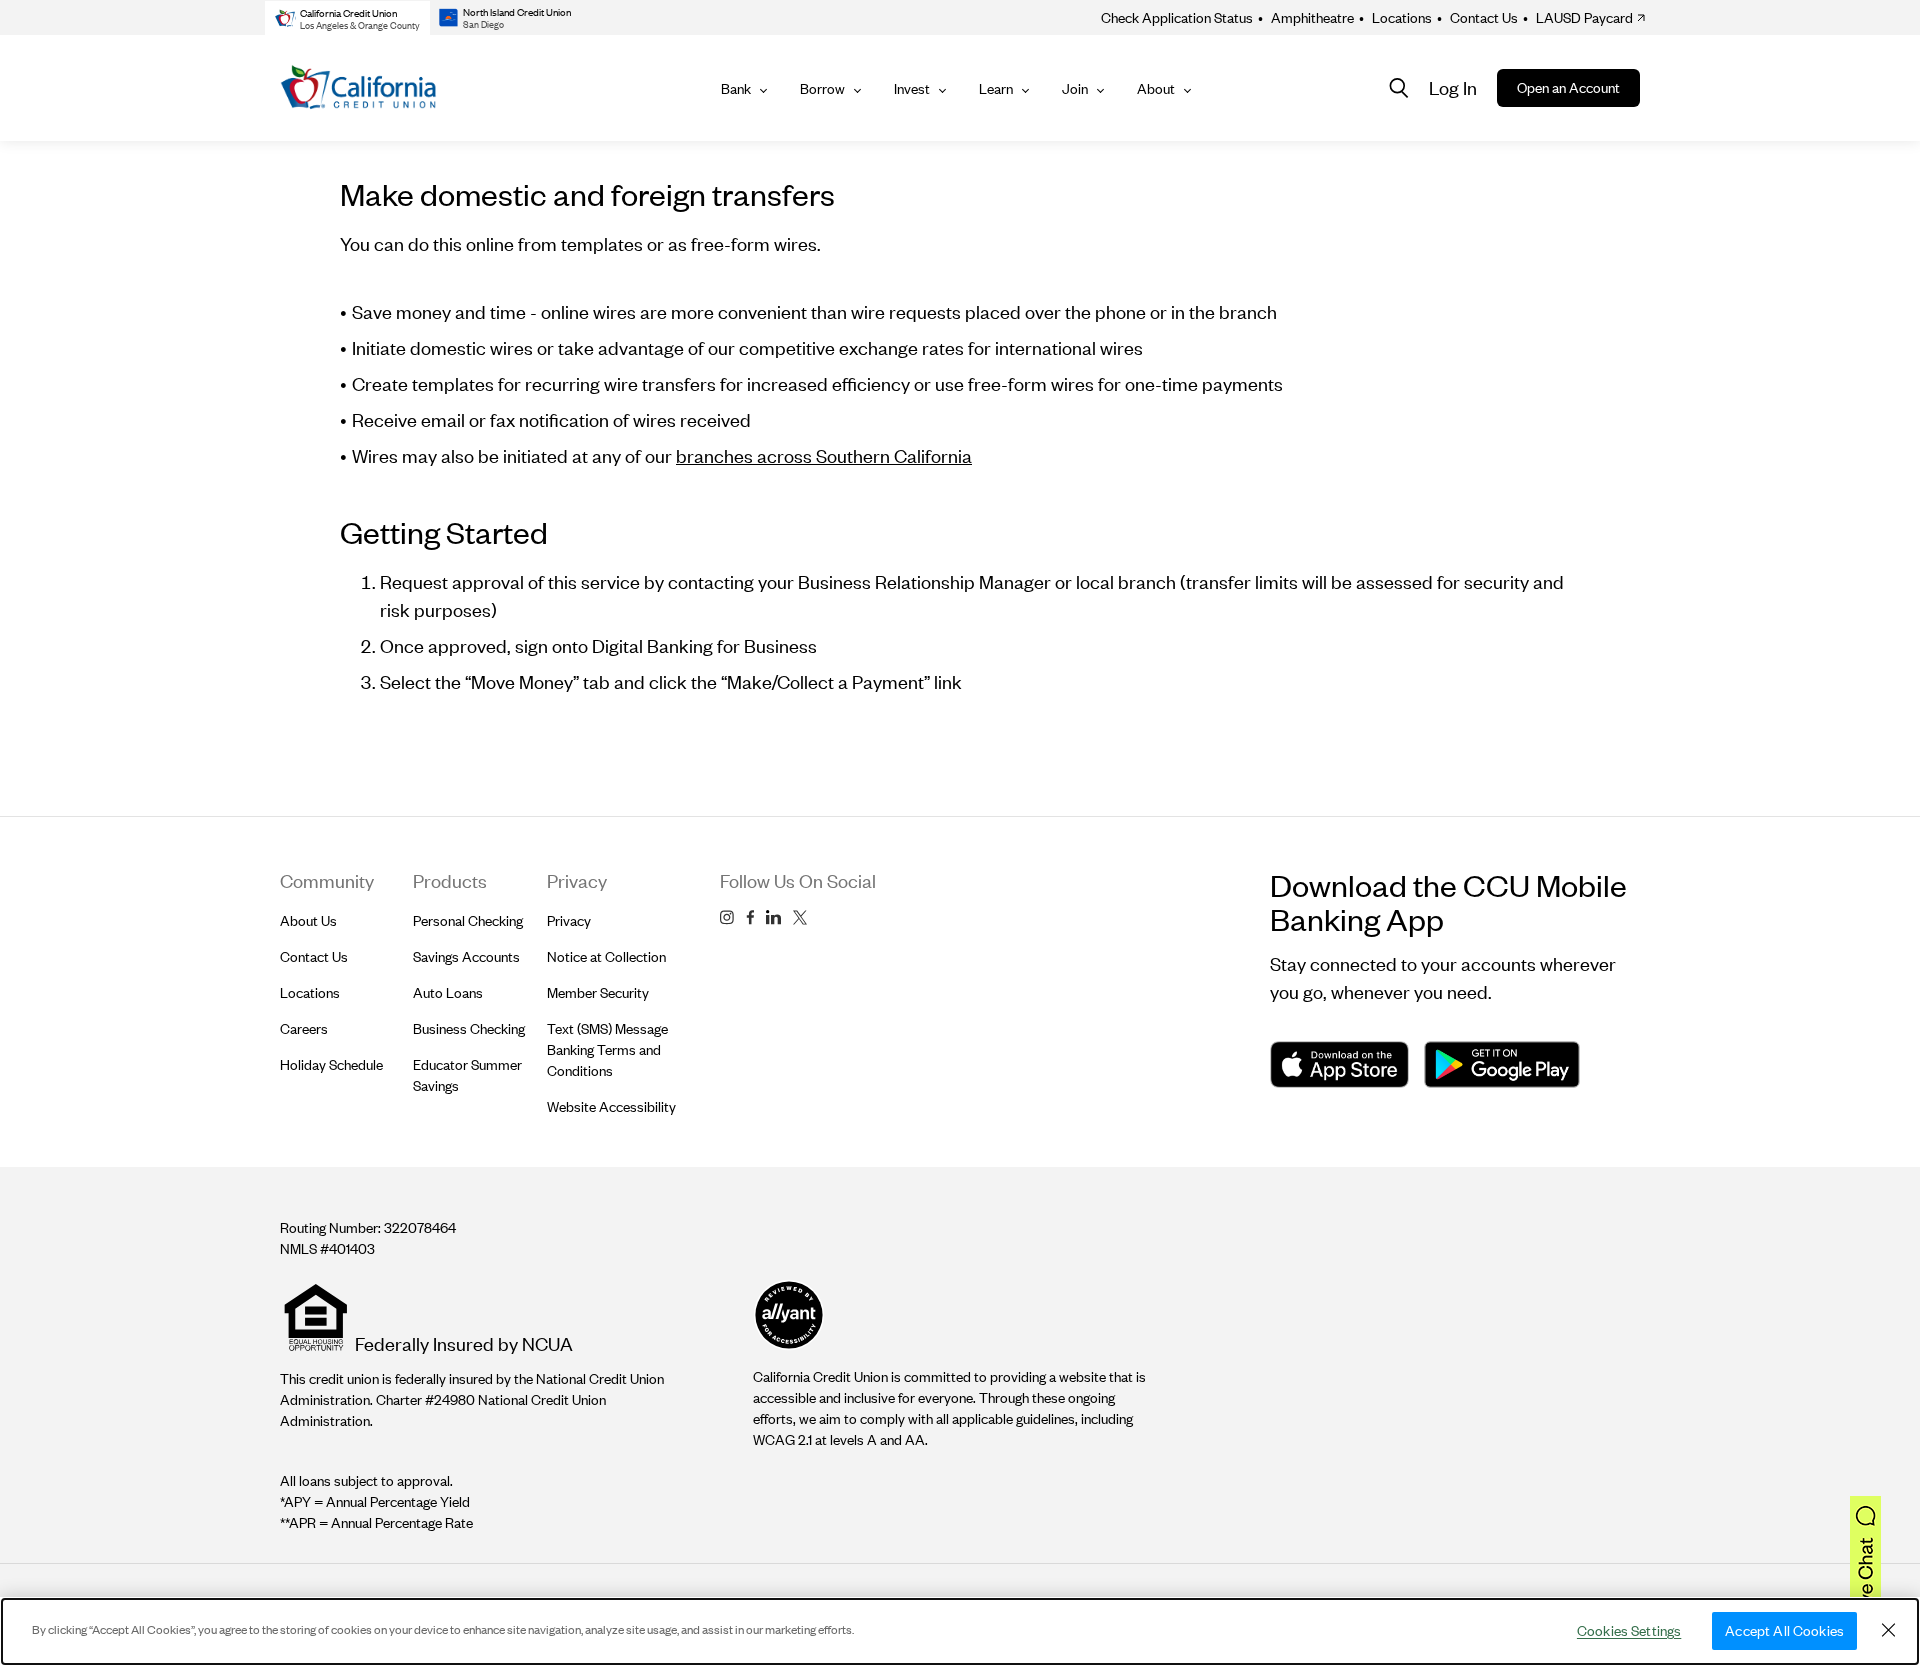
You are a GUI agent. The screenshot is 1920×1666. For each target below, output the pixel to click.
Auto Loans (448, 992)
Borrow (822, 88)
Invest (912, 88)
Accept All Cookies (1784, 1630)
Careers (304, 1028)
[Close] (1888, 1630)
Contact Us (1477, 17)
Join (1075, 88)
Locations (1395, 17)
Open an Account (1568, 87)
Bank (736, 88)
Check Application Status (1177, 17)
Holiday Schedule (331, 1064)
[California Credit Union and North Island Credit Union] (358, 88)
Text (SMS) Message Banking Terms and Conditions (607, 1049)
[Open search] (1399, 88)
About (1156, 88)
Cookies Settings (1629, 1630)
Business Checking (469, 1028)
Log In (1453, 87)
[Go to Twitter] (800, 917)
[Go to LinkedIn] (773, 917)
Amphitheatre (1306, 17)
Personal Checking (468, 920)
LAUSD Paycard (1578, 17)
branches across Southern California (824, 455)
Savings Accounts (466, 956)
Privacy (569, 920)
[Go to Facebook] (750, 917)
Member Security (598, 992)
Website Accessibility (611, 1106)
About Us (308, 920)
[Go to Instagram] (727, 917)
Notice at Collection (606, 956)
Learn (996, 88)
